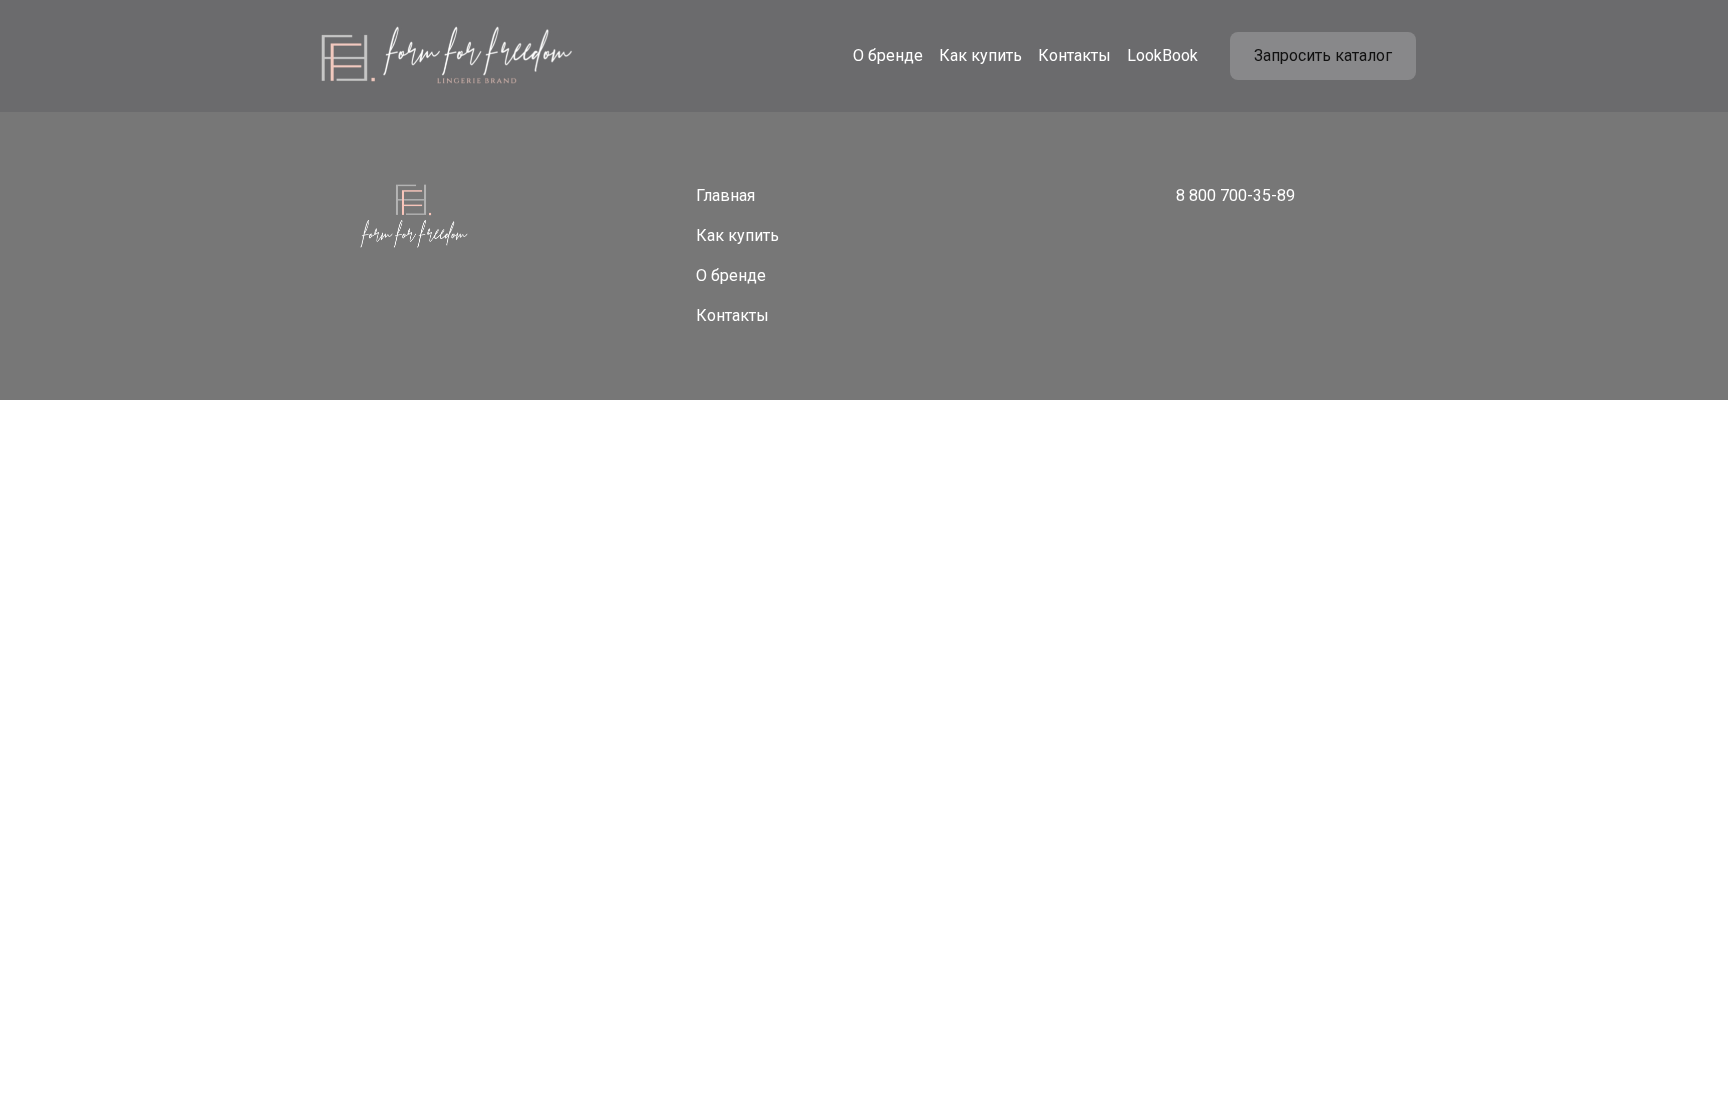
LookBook (1162, 55)
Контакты (1074, 55)
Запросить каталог (1323, 55)
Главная (725, 195)
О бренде (888, 55)
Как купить (980, 55)
